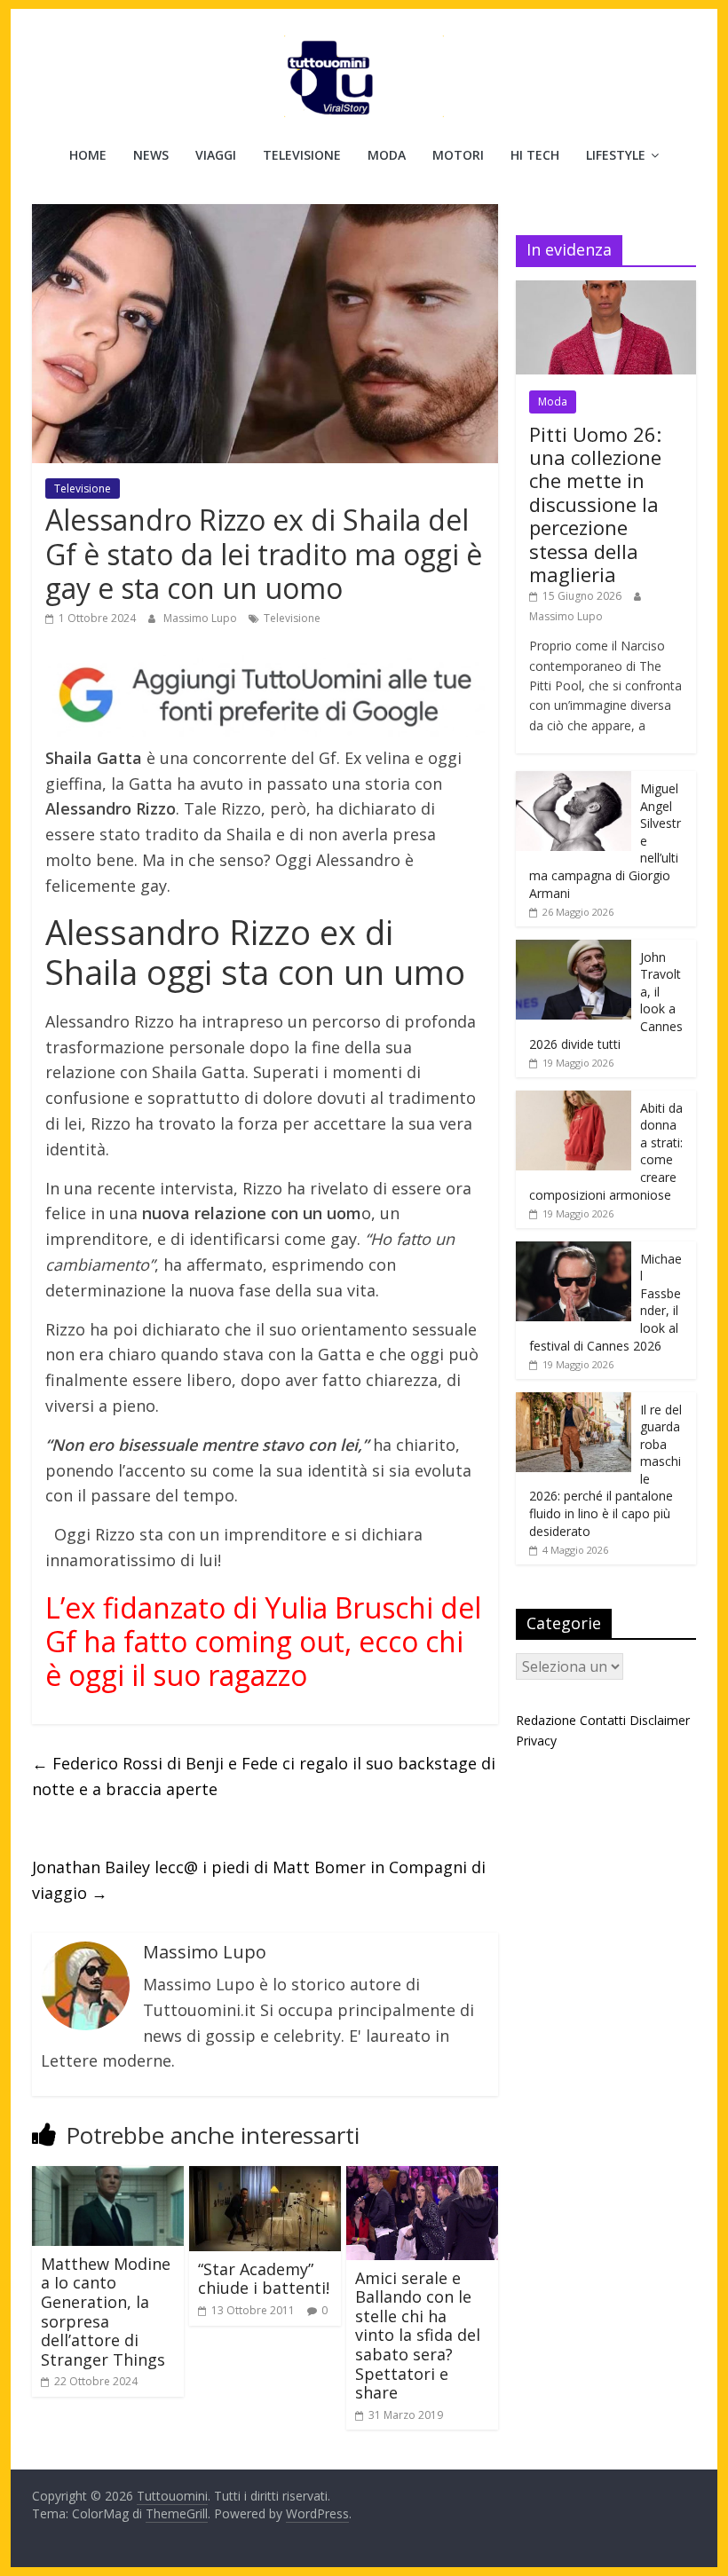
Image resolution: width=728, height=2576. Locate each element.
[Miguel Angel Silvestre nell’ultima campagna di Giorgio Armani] (574, 780)
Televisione (302, 155)
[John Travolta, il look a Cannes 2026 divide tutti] (574, 949)
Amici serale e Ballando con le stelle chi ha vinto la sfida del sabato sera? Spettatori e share (418, 2336)
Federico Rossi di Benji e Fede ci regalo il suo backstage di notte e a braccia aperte (264, 1776)
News (151, 155)
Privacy (536, 1741)
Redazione (546, 1720)
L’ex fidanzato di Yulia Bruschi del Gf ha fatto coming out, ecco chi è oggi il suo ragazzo (263, 1642)
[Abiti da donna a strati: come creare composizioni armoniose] (574, 1100)
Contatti (603, 1720)
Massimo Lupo (202, 618)
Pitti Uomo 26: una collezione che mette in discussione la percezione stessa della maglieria (595, 504)
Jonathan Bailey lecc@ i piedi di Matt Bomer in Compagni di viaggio (259, 1880)
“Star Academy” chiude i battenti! (264, 2279)
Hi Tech (535, 155)
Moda (387, 155)
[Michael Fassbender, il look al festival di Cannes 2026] (574, 1251)
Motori (458, 155)
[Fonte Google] (265, 696)
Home (88, 155)
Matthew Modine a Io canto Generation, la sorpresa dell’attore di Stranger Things (106, 2312)
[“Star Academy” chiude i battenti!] (265, 2177)
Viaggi (216, 155)
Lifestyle (616, 155)
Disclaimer (660, 1720)
